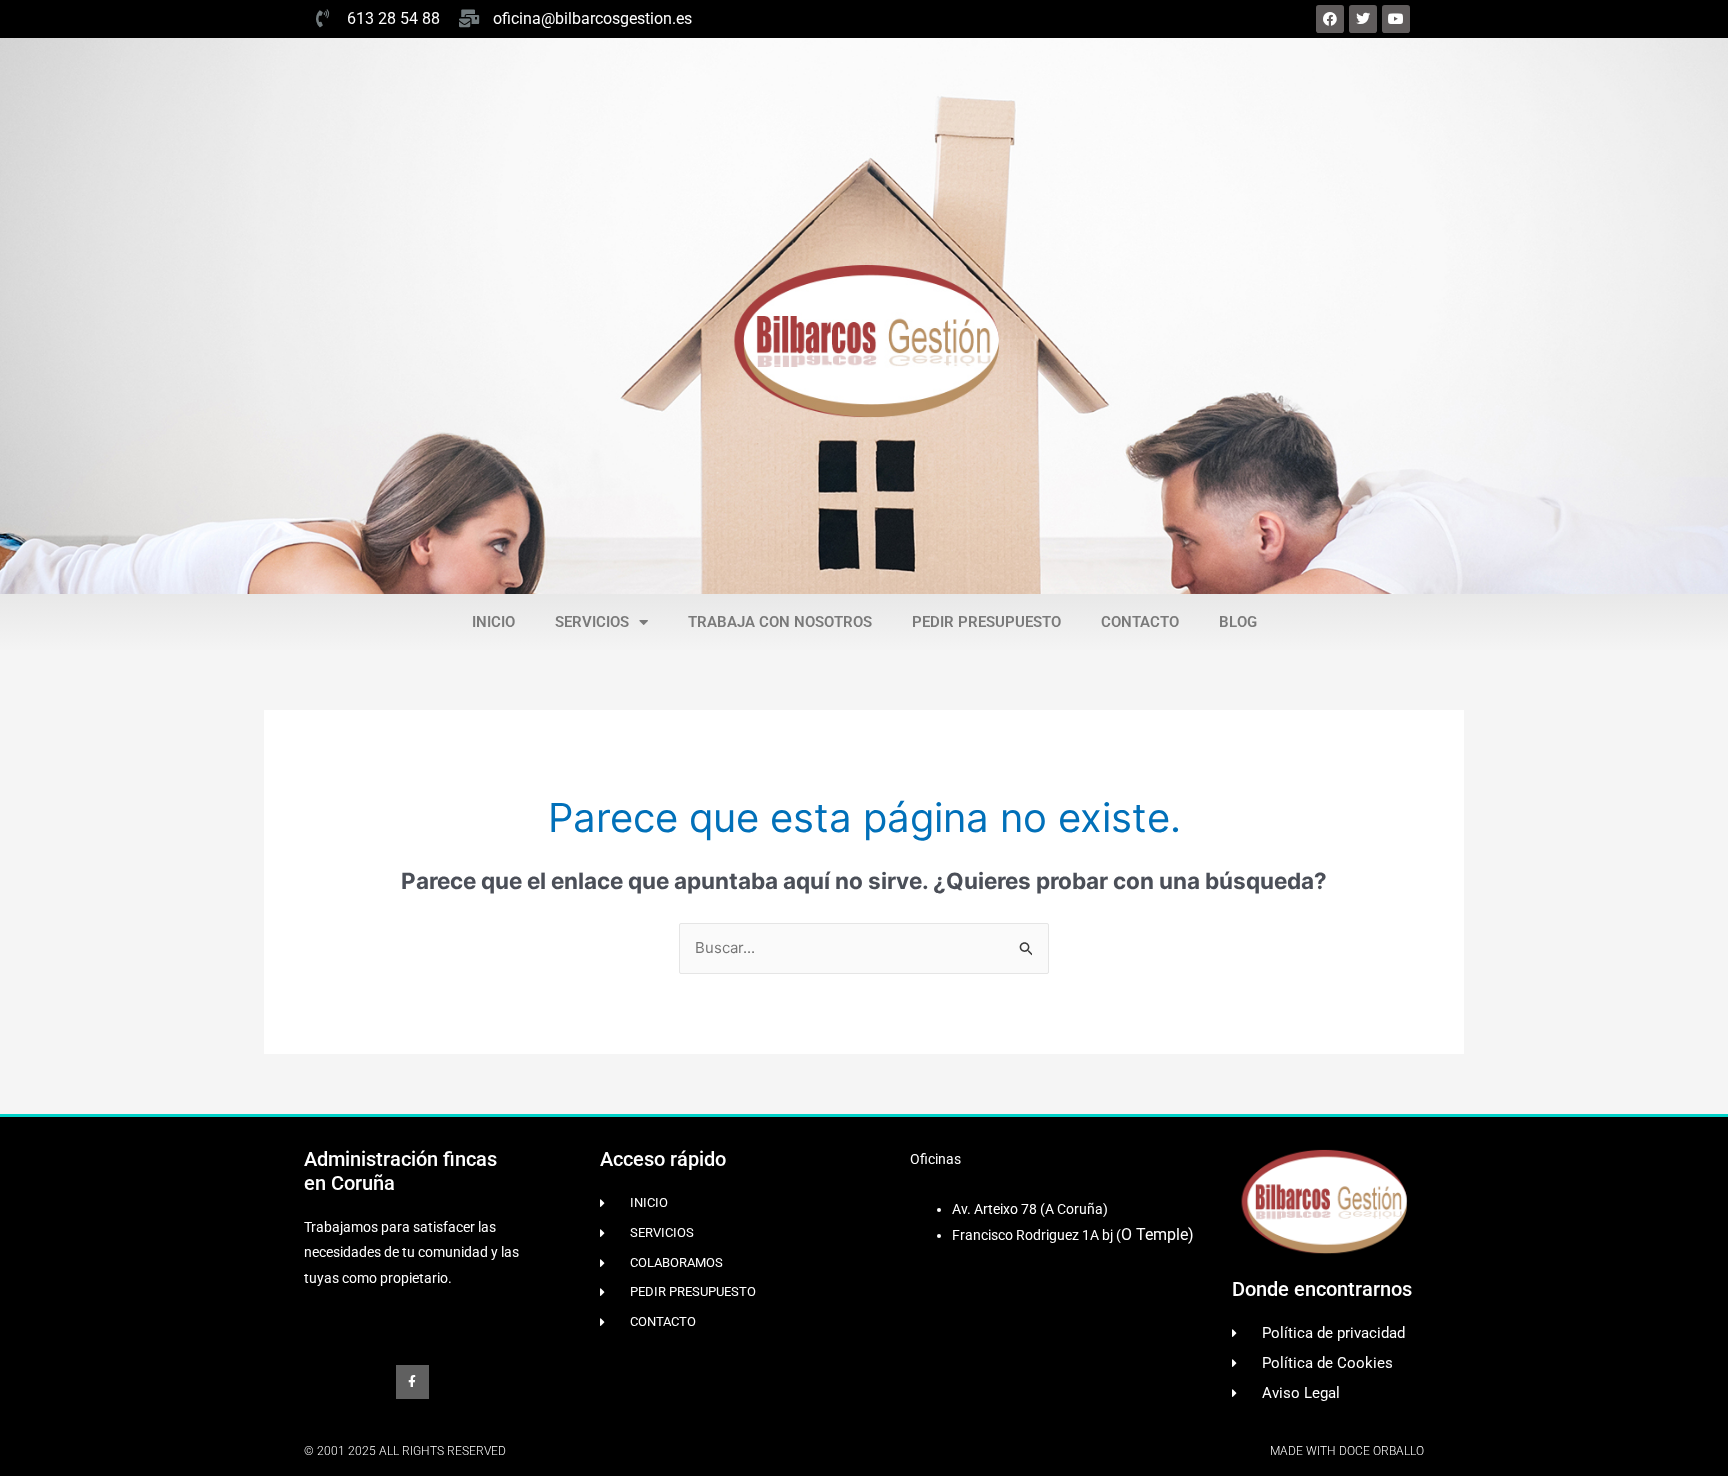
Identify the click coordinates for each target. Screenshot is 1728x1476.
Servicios (592, 622)
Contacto (1140, 622)
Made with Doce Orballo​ (1347, 1451)
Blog (1238, 622)
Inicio (493, 622)
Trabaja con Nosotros (780, 622)
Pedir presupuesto (986, 622)
